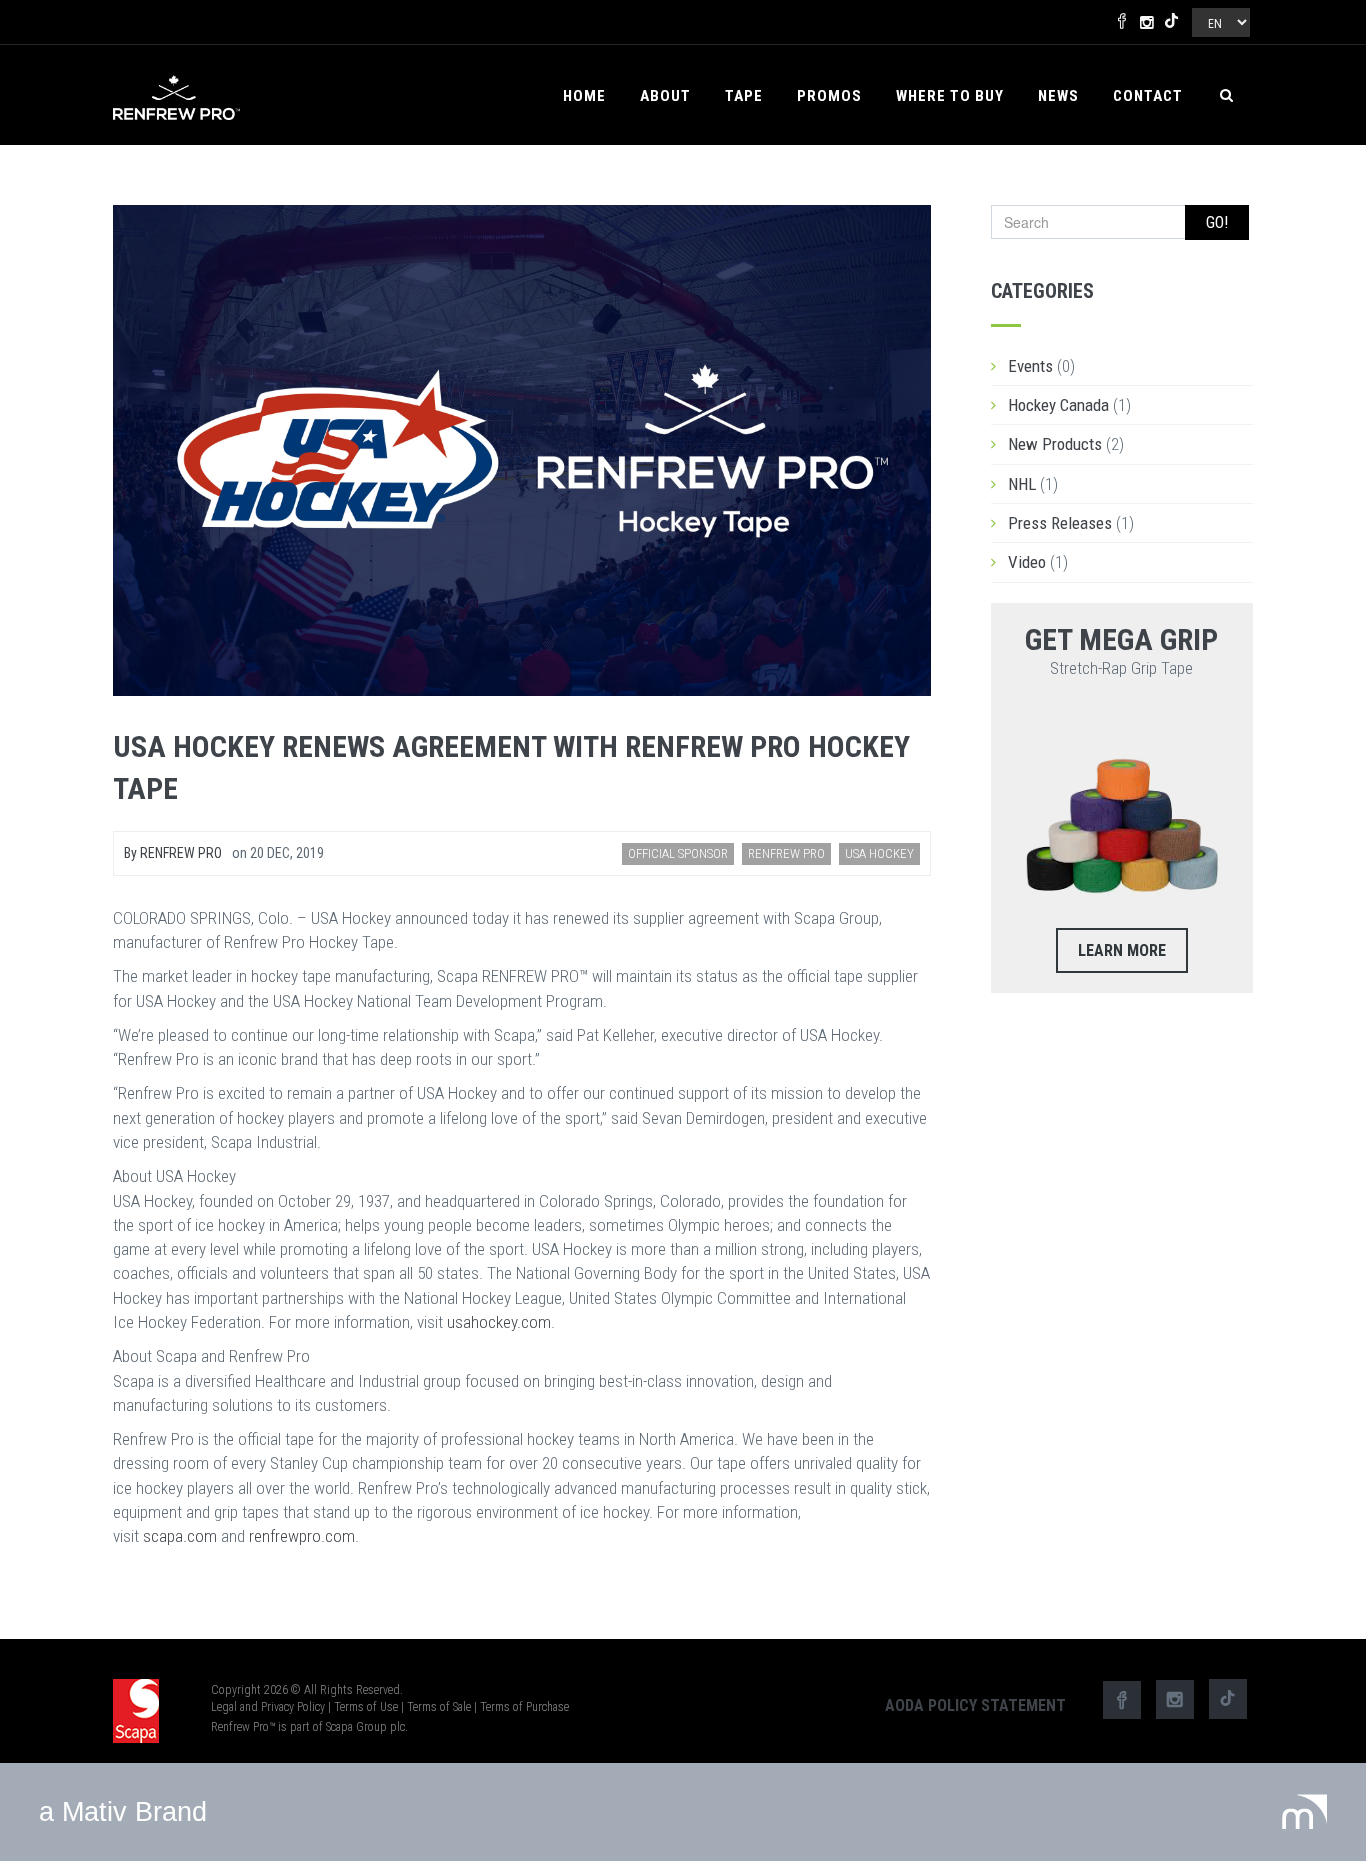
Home (584, 96)
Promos (829, 96)
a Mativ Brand (123, 1812)
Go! (1217, 222)
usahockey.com (499, 1322)
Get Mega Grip (1121, 639)
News (1058, 96)
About (665, 96)
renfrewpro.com (302, 1536)
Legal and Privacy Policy (268, 1707)
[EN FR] (1219, 18)
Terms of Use (366, 1707)
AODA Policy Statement (975, 1705)
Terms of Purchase (524, 1707)
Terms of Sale (439, 1707)
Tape (744, 96)
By (173, 853)
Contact (1148, 96)
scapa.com (180, 1536)
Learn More (1122, 950)
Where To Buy (950, 96)
